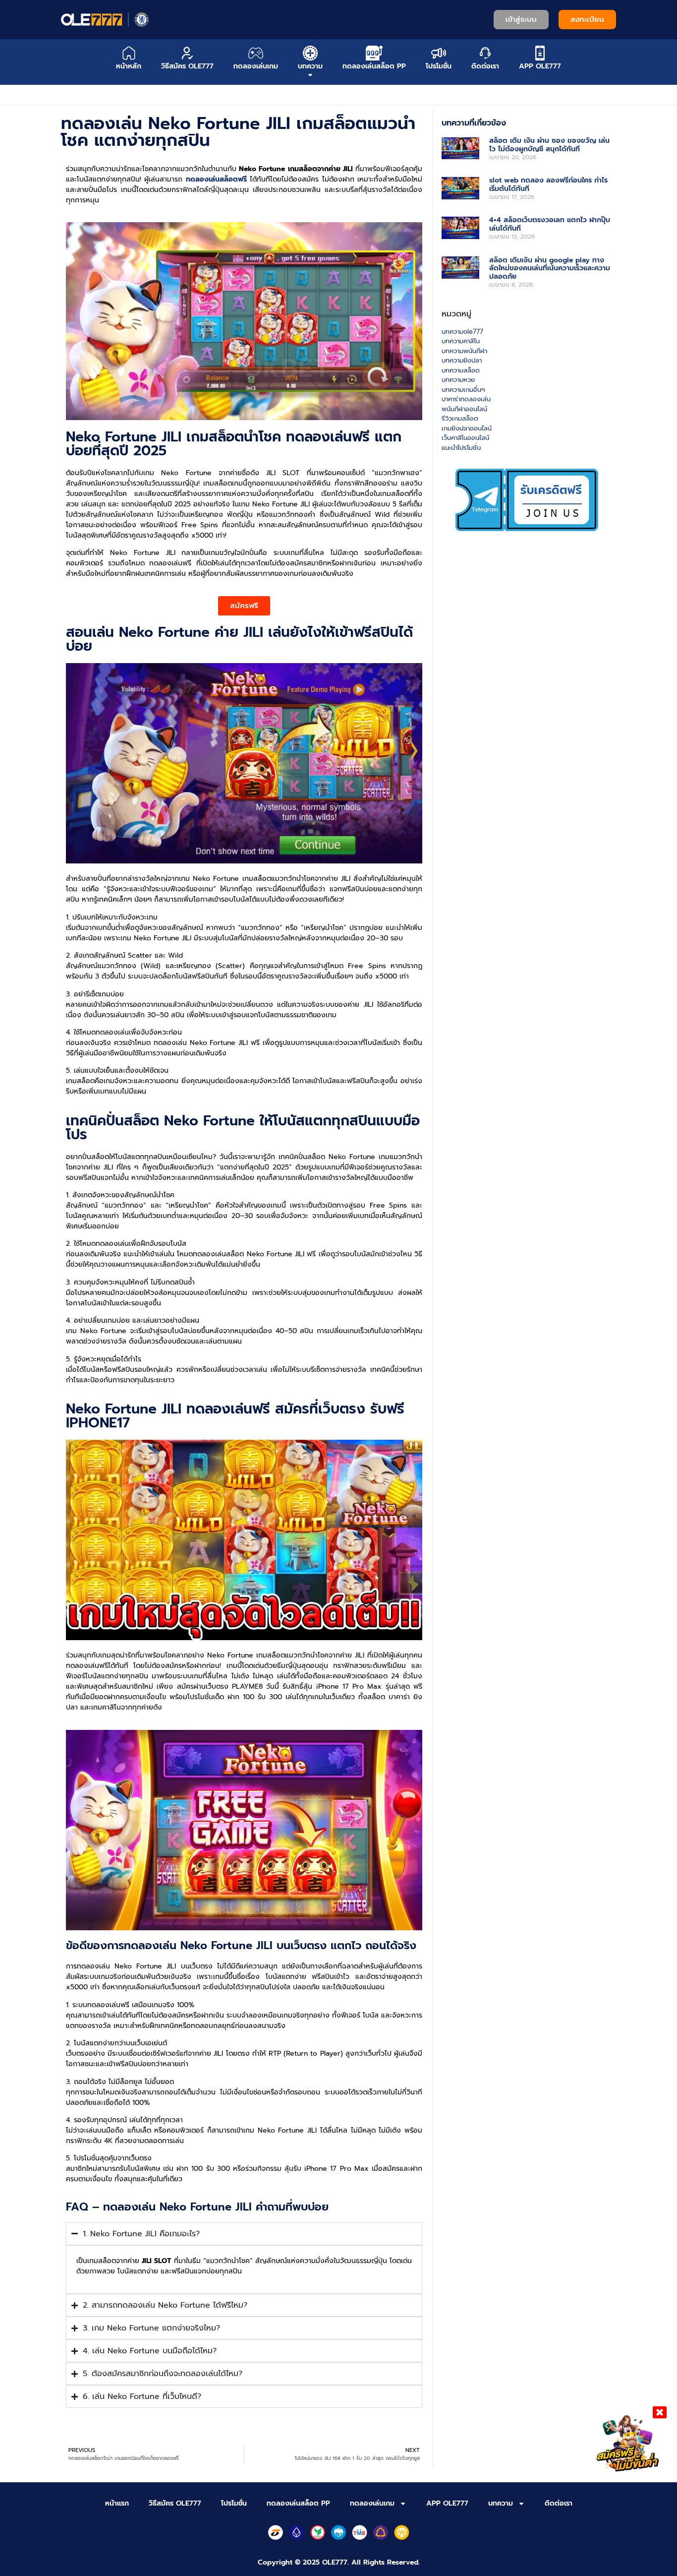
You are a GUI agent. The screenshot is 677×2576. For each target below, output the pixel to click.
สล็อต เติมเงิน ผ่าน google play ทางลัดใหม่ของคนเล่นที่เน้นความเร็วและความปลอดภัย (550, 269)
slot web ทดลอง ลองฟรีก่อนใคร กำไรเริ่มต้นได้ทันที (548, 184)
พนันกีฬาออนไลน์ (464, 409)
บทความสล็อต (461, 370)
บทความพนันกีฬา (464, 351)
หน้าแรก (117, 2503)
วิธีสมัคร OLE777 (175, 2503)
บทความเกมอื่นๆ (463, 390)
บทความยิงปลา (462, 360)
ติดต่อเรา (559, 2503)
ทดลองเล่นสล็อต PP (298, 2503)
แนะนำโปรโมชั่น (461, 448)
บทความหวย (458, 380)
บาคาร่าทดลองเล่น (466, 399)
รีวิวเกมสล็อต (460, 418)
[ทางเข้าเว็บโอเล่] (105, 19)
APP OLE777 (447, 2503)
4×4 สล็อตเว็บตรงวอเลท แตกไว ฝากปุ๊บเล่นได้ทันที (550, 224)
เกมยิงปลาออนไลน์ (467, 428)
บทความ (501, 2503)
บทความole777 (462, 332)
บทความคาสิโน (461, 341)
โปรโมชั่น (234, 2503)
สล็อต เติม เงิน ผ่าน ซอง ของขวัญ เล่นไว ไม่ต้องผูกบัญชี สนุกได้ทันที (549, 145)
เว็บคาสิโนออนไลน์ (465, 438)
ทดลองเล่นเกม (372, 2503)
